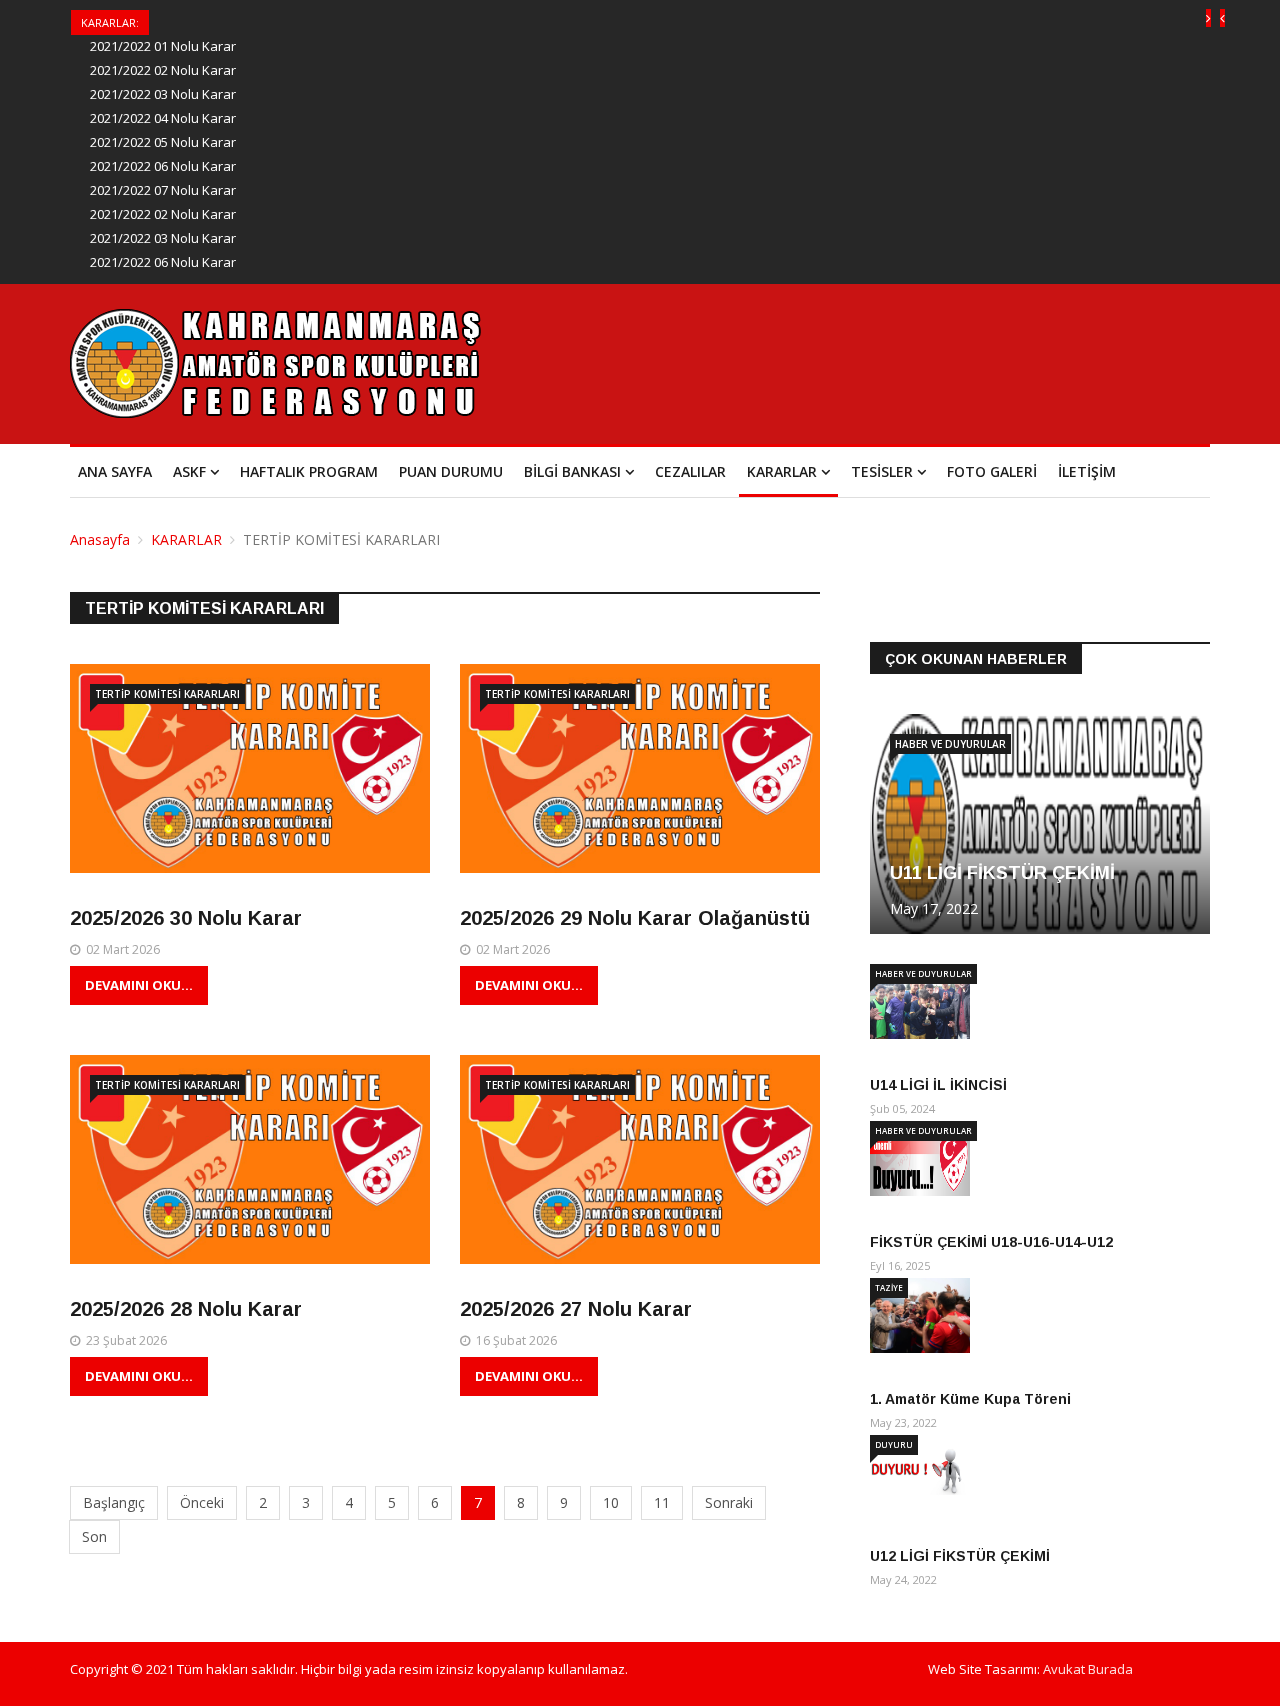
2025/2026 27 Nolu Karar (576, 1309)
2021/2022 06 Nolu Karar (163, 166)
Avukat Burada (1088, 1669)
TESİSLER (882, 471)
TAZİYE (889, 1287)
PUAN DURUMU (451, 471)
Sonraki (729, 1502)
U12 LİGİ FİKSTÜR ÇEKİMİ (960, 1556)
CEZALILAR (690, 471)
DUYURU (894, 1444)
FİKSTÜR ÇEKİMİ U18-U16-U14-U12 (991, 1242)
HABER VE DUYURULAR (950, 744)
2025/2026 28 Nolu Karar (186, 1309)
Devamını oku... (139, 985)
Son (94, 1536)
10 (611, 1502)
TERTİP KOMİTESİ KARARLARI (167, 694)
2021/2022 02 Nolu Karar (163, 70)
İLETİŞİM (1087, 471)
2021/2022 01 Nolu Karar (163, 46)
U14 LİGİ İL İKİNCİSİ (938, 1085)
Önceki (202, 1502)
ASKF (189, 471)
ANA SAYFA (115, 471)
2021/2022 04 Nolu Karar (163, 118)
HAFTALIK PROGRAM (309, 471)
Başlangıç (114, 1502)
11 (662, 1502)
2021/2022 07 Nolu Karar (163, 190)
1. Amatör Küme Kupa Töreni (970, 1399)
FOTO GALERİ (992, 471)
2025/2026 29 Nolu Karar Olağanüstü (635, 918)
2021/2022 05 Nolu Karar (163, 142)
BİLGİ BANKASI (572, 471)
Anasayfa (100, 539)
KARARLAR (782, 471)
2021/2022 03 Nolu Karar (163, 94)
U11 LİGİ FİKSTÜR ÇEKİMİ (1002, 873)
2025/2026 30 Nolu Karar (186, 918)
